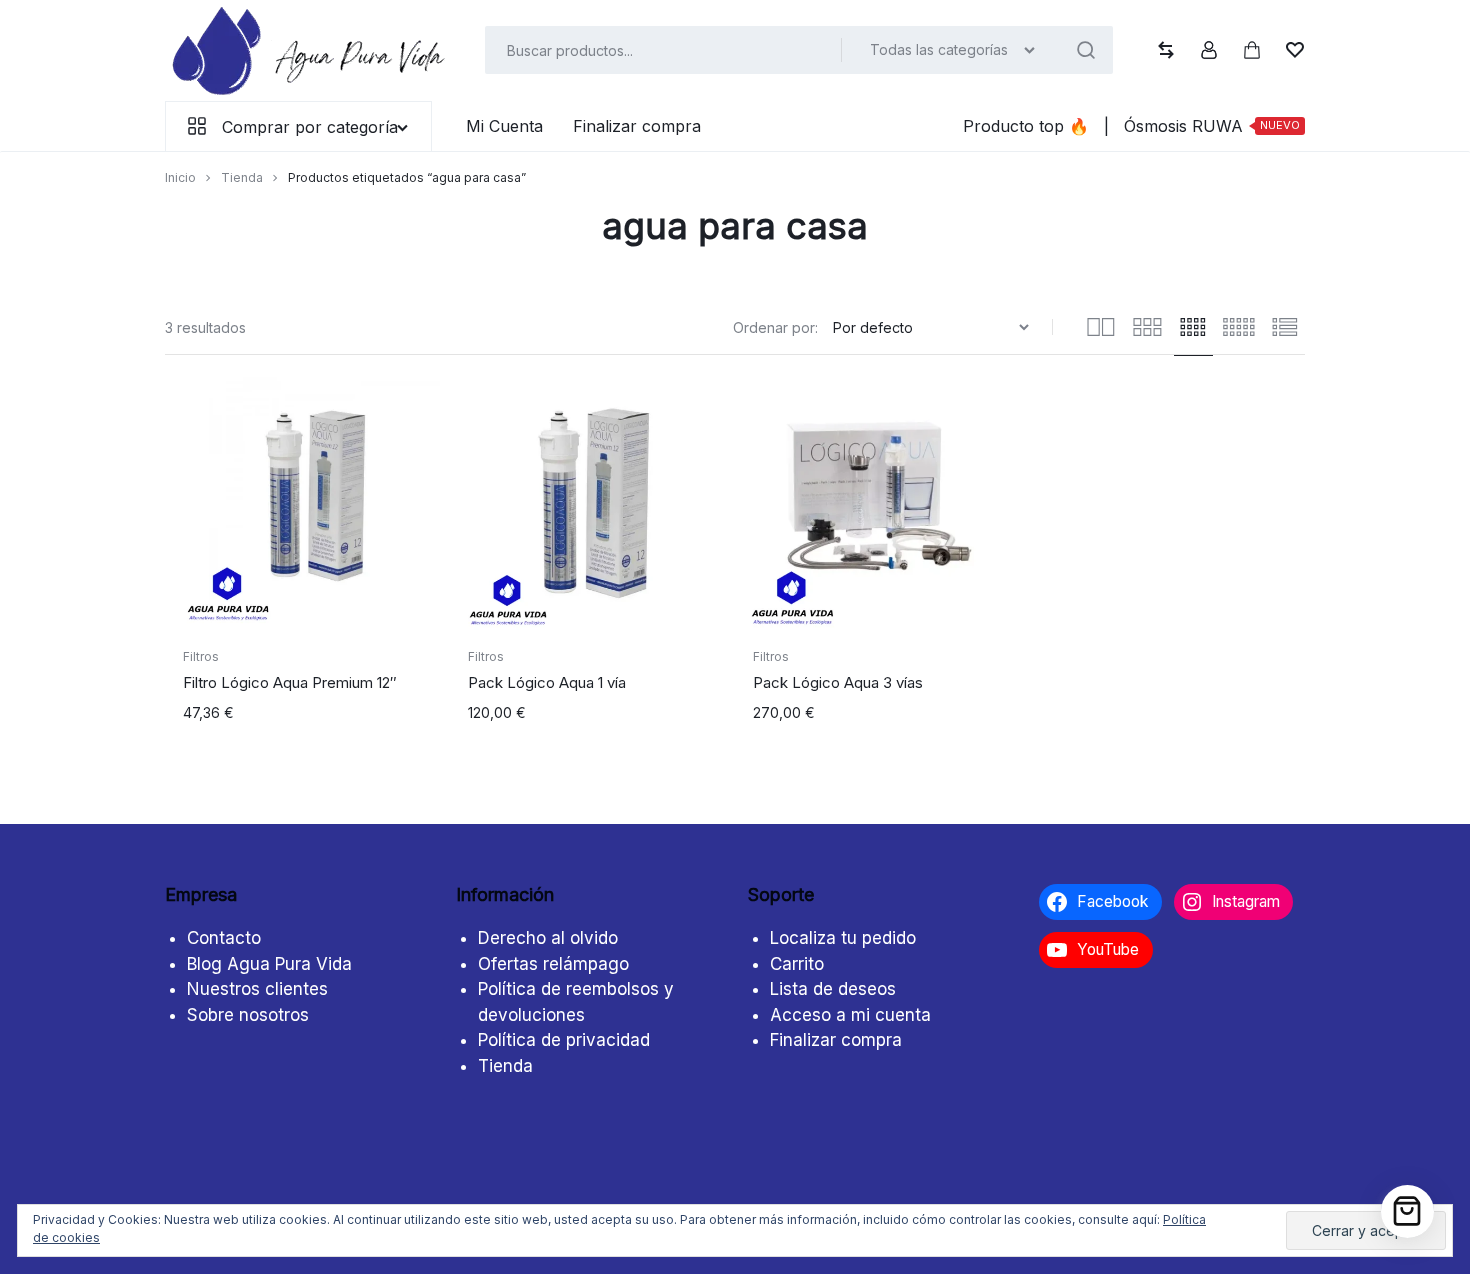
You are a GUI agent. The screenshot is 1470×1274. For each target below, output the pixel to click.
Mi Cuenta (504, 126)
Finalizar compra (637, 126)
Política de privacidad (564, 1040)
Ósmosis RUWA (1212, 125)
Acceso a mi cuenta (850, 1015)
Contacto (224, 938)
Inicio (180, 177)
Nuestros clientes (257, 989)
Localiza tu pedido (843, 938)
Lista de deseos (833, 989)
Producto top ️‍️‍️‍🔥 (1026, 126)
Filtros (201, 656)
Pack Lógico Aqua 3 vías (838, 682)
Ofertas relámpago (553, 964)
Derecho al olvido (548, 938)
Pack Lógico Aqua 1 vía (547, 682)
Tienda (242, 177)
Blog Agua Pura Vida (269, 964)
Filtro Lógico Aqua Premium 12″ (290, 682)
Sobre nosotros (248, 1015)
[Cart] (1407, 1211)
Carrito (797, 964)
